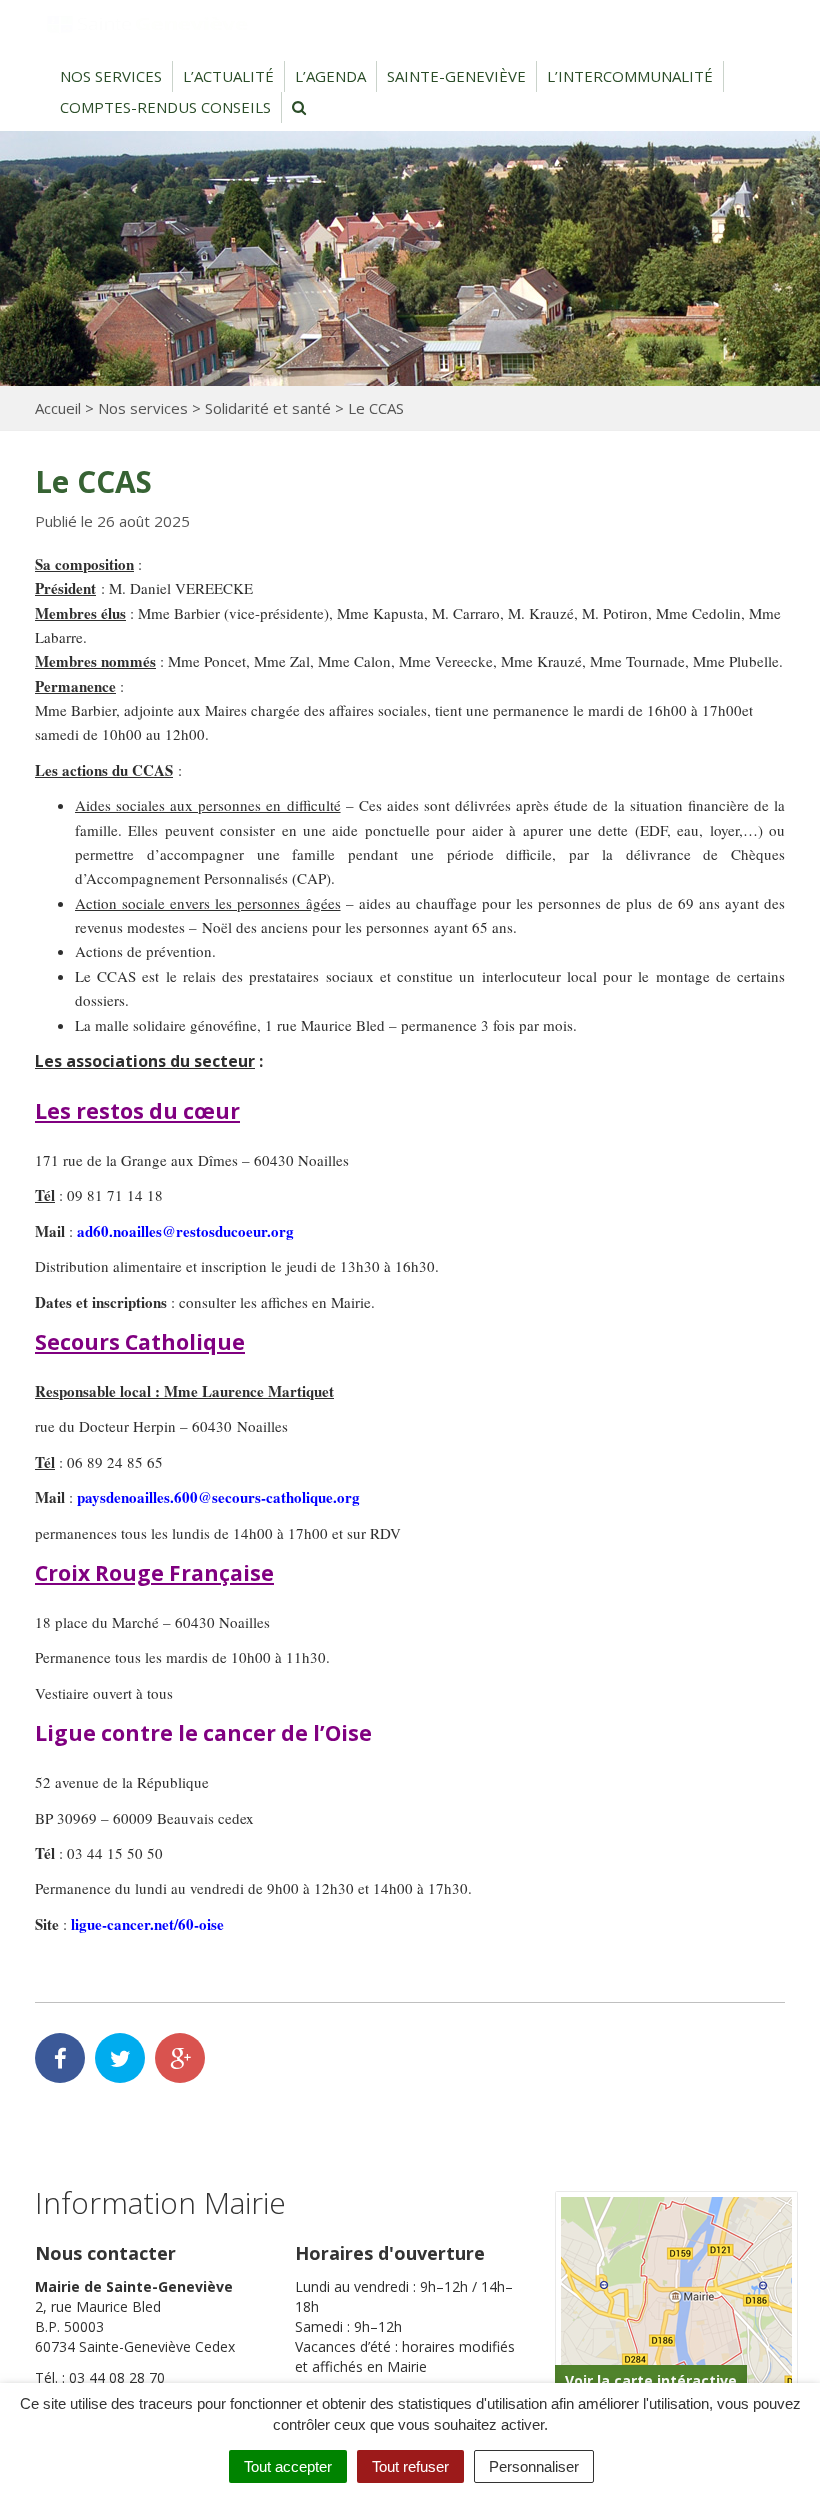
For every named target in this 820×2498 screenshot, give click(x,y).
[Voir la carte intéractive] (676, 2301)
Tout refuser (410, 2466)
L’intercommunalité (630, 76)
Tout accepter (288, 2466)
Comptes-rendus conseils (165, 107)
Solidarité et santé (268, 408)
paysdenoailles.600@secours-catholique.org (218, 1497)
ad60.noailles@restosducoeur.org (185, 1231)
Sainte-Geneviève (456, 76)
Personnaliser (534, 2466)
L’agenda (330, 76)
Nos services (111, 76)
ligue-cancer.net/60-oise (147, 1924)
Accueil (58, 408)
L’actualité (228, 76)
